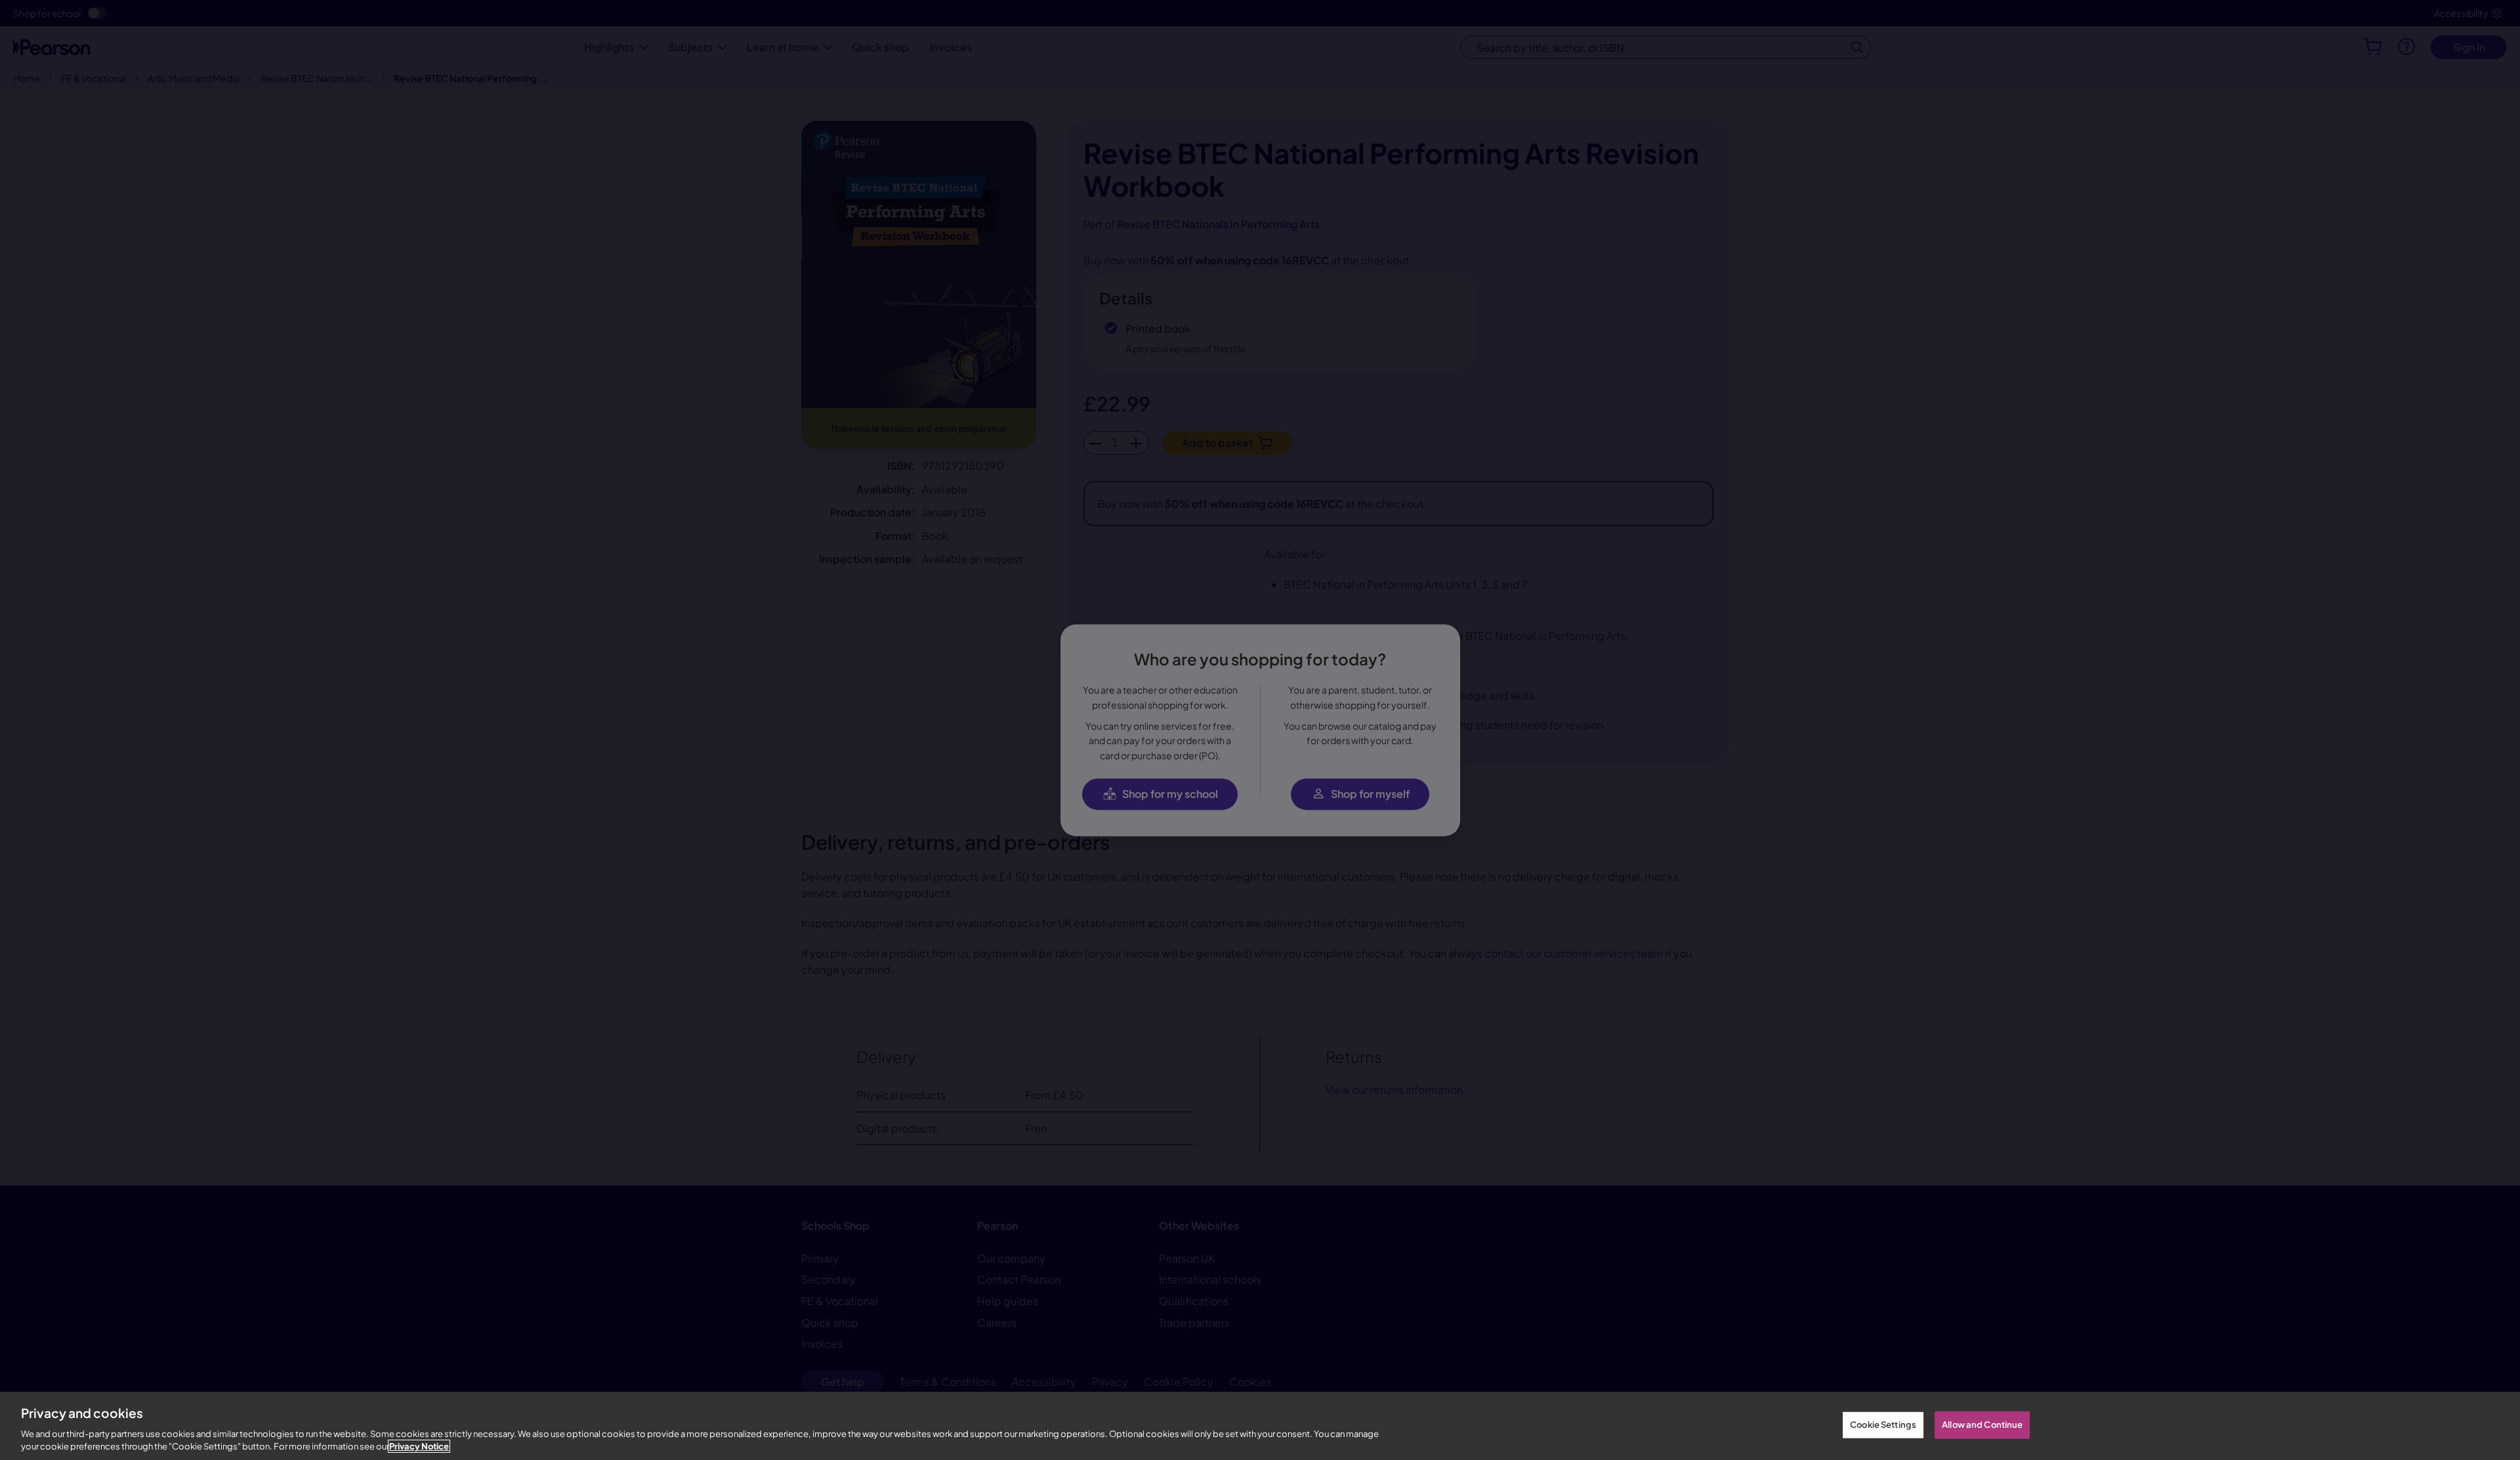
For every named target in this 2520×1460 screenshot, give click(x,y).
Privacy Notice (419, 1446)
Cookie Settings (1883, 1425)
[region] (1260, 1426)
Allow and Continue (1982, 1425)
